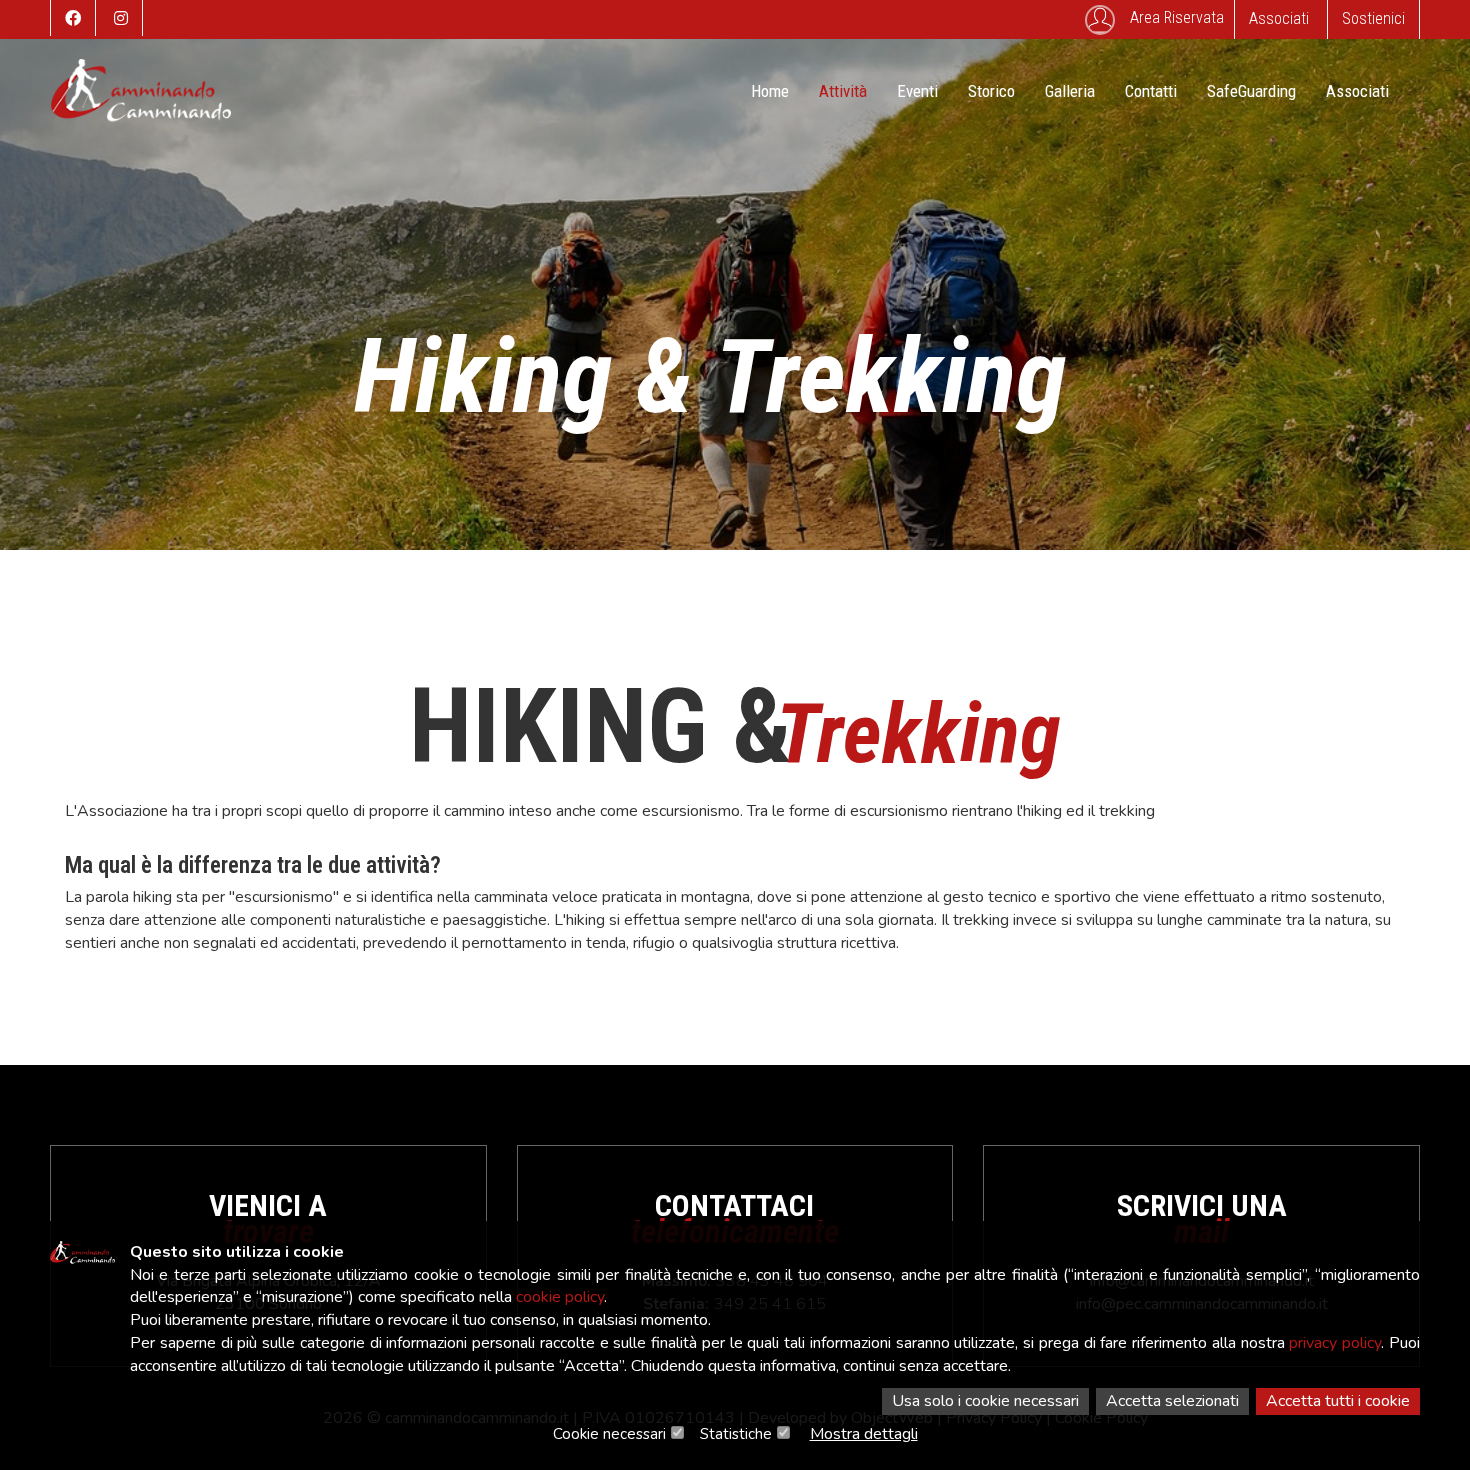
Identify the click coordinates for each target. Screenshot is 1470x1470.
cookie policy (560, 1297)
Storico (991, 91)
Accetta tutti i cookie (1338, 1401)
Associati (1279, 18)
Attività (843, 91)
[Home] (141, 99)
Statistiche (736, 1434)
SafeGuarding (1251, 91)
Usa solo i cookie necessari (985, 1401)
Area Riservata (1177, 17)
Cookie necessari (609, 1434)
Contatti (1151, 91)
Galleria (1070, 91)
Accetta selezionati (1172, 1401)
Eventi (917, 91)
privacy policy (1335, 1343)
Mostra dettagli (864, 1434)
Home (770, 91)
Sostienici (1373, 18)
